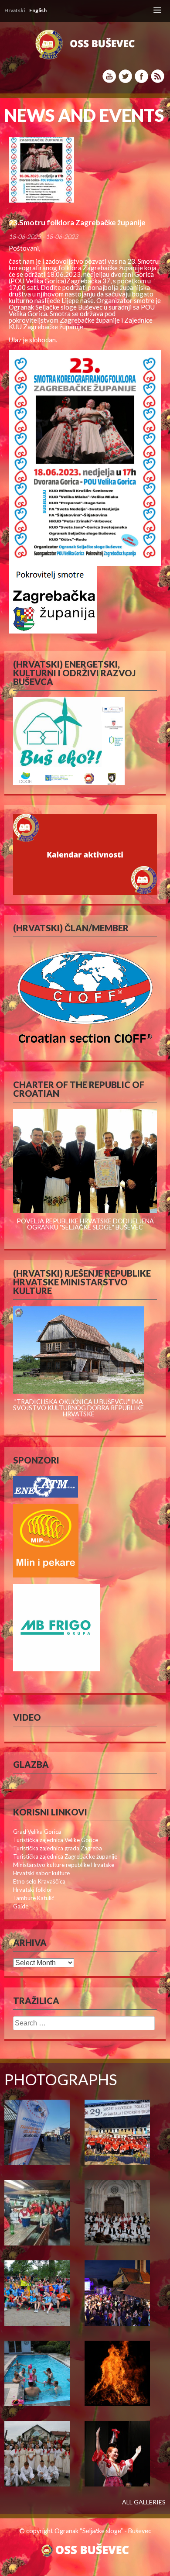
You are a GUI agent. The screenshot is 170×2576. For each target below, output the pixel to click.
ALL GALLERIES (144, 2502)
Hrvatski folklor (33, 1890)
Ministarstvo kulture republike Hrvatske (64, 1865)
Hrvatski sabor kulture (41, 1873)
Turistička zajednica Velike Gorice (56, 1840)
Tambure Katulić (34, 1898)
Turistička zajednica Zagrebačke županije (65, 1856)
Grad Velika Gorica (37, 1832)
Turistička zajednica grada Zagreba (58, 1848)
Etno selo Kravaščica (39, 1881)
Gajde (21, 1906)
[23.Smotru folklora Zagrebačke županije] (85, 170)
